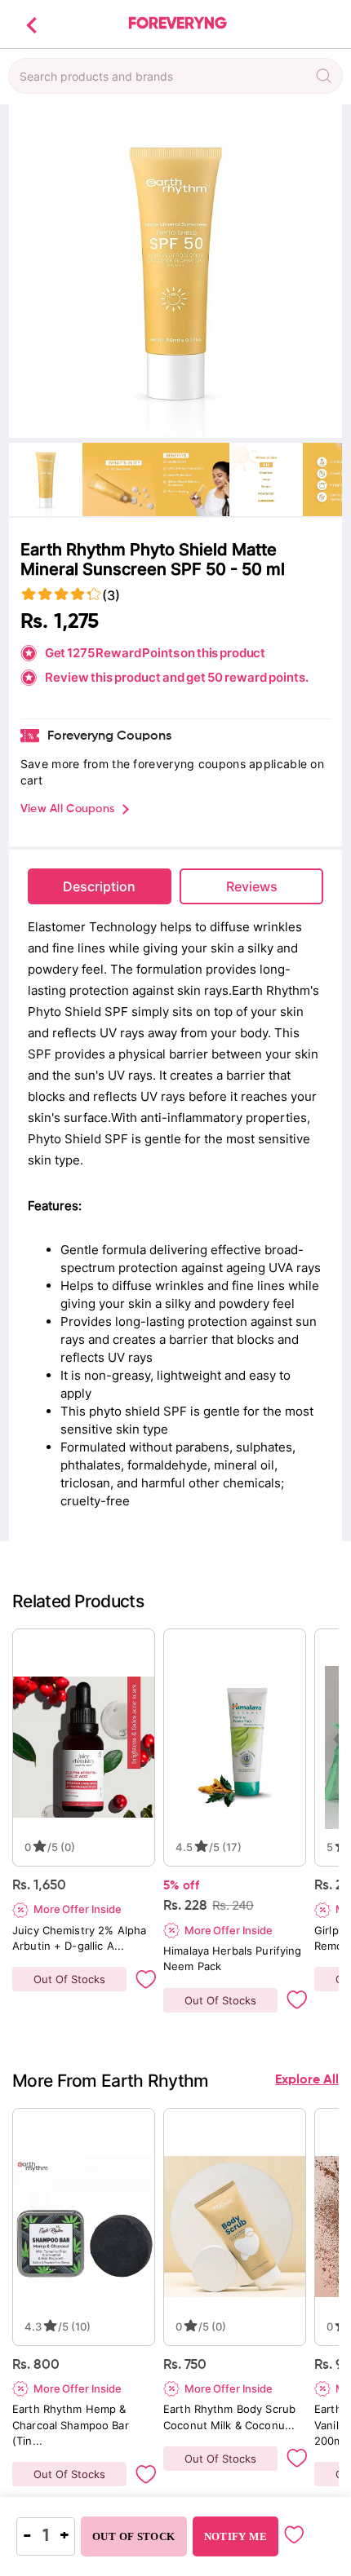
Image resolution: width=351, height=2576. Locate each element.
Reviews (252, 886)
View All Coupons (67, 809)
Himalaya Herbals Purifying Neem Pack (234, 1958)
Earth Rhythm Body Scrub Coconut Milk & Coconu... (231, 2417)
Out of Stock (134, 2536)
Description (99, 886)
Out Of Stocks (69, 1979)
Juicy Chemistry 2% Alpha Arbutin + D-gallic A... (81, 1938)
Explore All (307, 2080)
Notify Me (235, 2536)
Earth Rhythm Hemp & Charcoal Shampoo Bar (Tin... (72, 2424)
